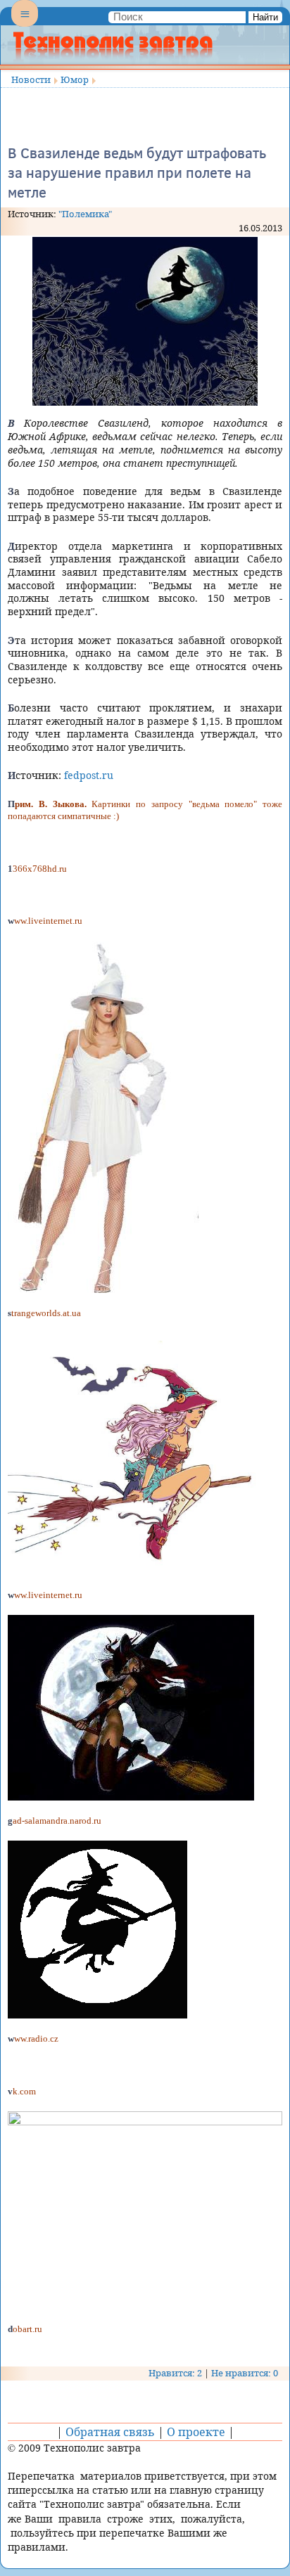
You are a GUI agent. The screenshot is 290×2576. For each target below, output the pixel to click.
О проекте (196, 2432)
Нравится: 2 (175, 2373)
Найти (265, 17)
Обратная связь (110, 2432)
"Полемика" (85, 214)
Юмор (75, 79)
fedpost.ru (89, 775)
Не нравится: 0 (245, 2373)
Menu (25, 25)
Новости (31, 79)
